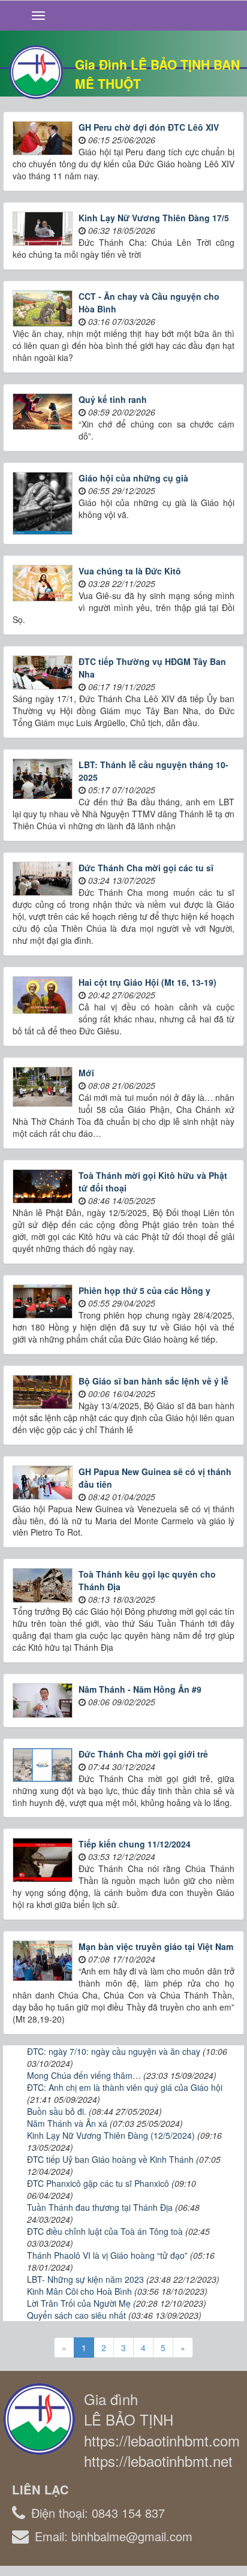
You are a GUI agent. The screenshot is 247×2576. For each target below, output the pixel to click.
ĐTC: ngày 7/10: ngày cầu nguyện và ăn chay (114, 2051)
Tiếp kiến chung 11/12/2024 (135, 1844)
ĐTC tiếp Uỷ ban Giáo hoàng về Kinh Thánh (110, 2159)
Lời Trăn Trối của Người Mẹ (79, 2303)
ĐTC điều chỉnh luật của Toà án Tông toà (105, 2231)
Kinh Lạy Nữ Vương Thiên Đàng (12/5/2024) (111, 2135)
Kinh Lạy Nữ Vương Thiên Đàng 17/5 (154, 218)
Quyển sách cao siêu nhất (76, 2315)
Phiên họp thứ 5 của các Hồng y (144, 1290)
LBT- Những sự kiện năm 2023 (85, 2279)
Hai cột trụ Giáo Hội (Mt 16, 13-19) (147, 982)
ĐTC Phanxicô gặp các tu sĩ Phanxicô (98, 2183)
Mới (86, 1073)
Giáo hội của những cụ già (133, 478)
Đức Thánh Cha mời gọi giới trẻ (143, 1754)
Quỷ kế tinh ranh (113, 399)
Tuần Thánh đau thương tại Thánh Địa (100, 2207)
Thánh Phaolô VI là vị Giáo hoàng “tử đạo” (107, 2255)
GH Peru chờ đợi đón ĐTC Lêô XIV (149, 127)
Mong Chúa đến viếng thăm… (84, 2075)
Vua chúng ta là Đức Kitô (130, 571)
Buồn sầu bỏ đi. (57, 2111)
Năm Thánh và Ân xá (67, 2123)
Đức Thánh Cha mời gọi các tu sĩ (146, 868)
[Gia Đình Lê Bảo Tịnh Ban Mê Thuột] (36, 71)
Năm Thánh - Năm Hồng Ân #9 (140, 1689)
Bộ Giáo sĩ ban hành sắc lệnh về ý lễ (153, 1381)
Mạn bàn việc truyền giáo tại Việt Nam (156, 1946)
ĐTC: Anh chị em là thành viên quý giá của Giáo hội (125, 2087)
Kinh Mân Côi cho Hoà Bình (79, 2291)
